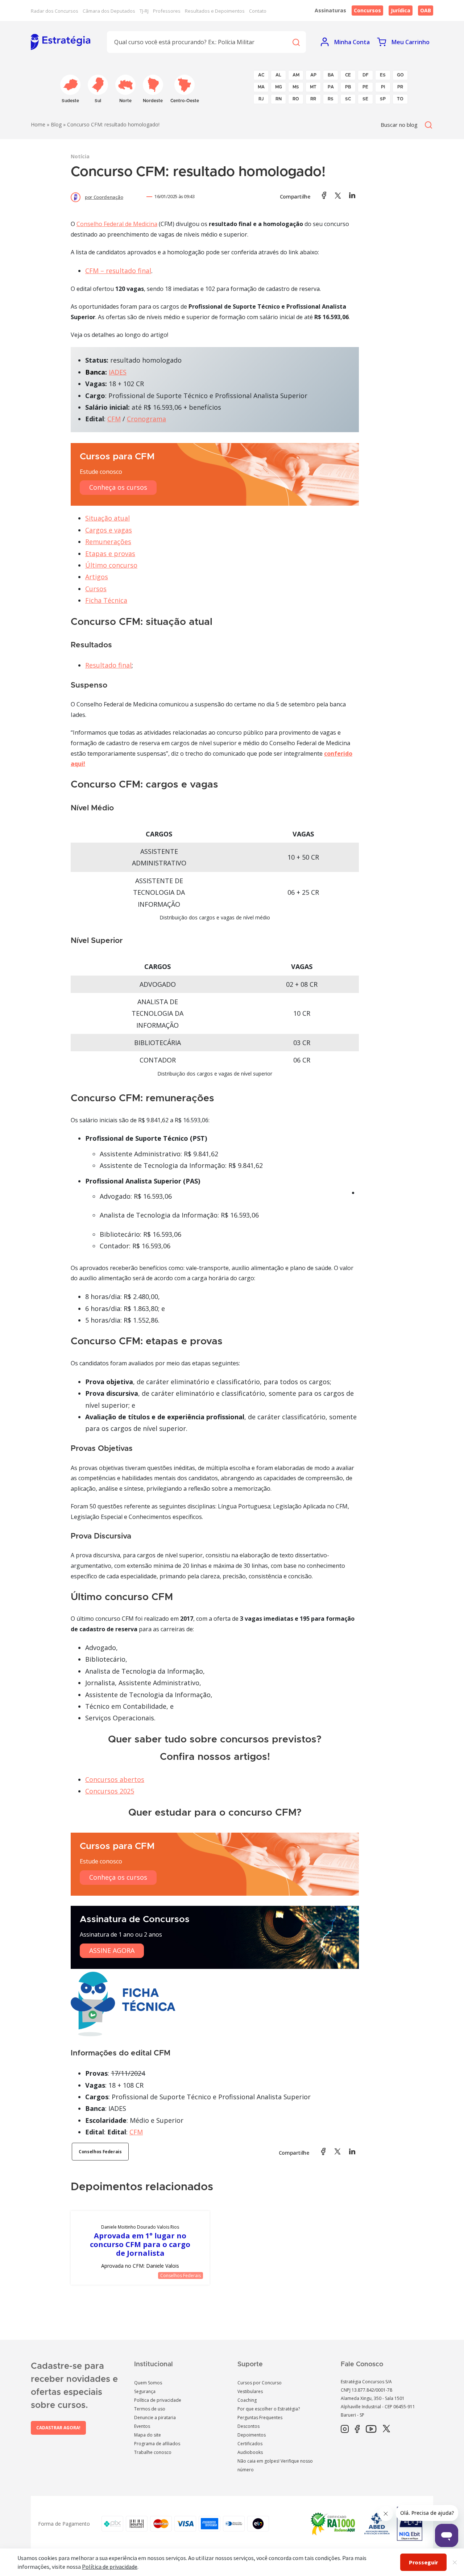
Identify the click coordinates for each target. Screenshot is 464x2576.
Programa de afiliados (157, 2444)
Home (38, 124)
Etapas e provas (110, 554)
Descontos (248, 2426)
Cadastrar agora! (58, 2428)
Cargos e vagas (109, 530)
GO (400, 75)
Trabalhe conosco (153, 2452)
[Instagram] (345, 2429)
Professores (167, 11)
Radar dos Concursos (55, 11)
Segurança (145, 2391)
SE (365, 99)
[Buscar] (296, 42)
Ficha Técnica (106, 600)
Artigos (97, 577)
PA (331, 87)
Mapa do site (148, 2435)
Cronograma (146, 419)
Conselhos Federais (100, 2152)
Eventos (142, 2426)
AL (278, 75)
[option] (140, 2248)
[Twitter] (386, 2429)
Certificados (250, 2444)
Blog (56, 124)
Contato (258, 11)
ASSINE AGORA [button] (112, 1950)
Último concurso (111, 565)
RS (331, 99)
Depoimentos (252, 2435)
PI (383, 87)
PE (365, 87)
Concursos (367, 10)
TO (400, 99)
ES (383, 75)
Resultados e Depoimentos (215, 11)
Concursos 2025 (110, 1791)
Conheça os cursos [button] (118, 487)
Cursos (96, 589)
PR (400, 87)
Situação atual (107, 518)
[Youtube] (371, 2429)
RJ (261, 99)
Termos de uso (150, 2409)
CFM (114, 419)
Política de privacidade (158, 2400)
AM (296, 75)
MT (313, 87)
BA (331, 75)
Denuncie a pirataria (155, 2418)
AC (261, 75)
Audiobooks (250, 2452)
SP (383, 99)
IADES (118, 372)
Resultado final (108, 665)
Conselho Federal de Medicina (117, 224)
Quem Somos (148, 2383)
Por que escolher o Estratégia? (269, 2409)
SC (348, 99)
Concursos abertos (115, 1779)
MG (279, 87)
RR (313, 99)
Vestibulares (250, 2391)
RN (279, 99)
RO (296, 99)
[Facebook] (357, 2429)
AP (313, 75)
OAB (426, 10)
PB (348, 87)
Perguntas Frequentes (260, 2418)
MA (261, 87)
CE (348, 75)
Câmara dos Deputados (109, 11)
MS (296, 87)
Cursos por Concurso (260, 2383)
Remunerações (108, 542)
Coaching (247, 2400)
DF (366, 75)
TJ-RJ (144, 11)
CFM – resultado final (118, 271)
